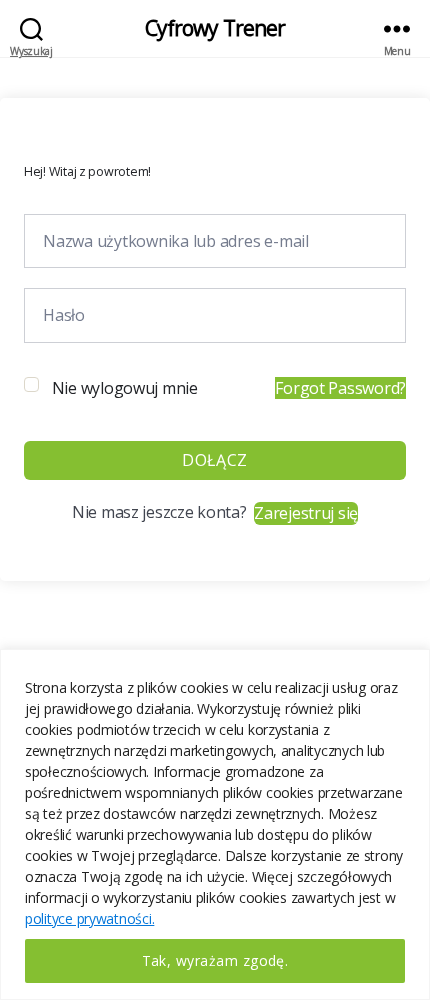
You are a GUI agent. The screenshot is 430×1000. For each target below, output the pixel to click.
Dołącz (214, 460)
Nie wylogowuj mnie (125, 388)
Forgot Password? (340, 388)
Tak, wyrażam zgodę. (215, 960)
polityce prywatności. (89, 918)
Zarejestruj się (306, 513)
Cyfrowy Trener (215, 28)
